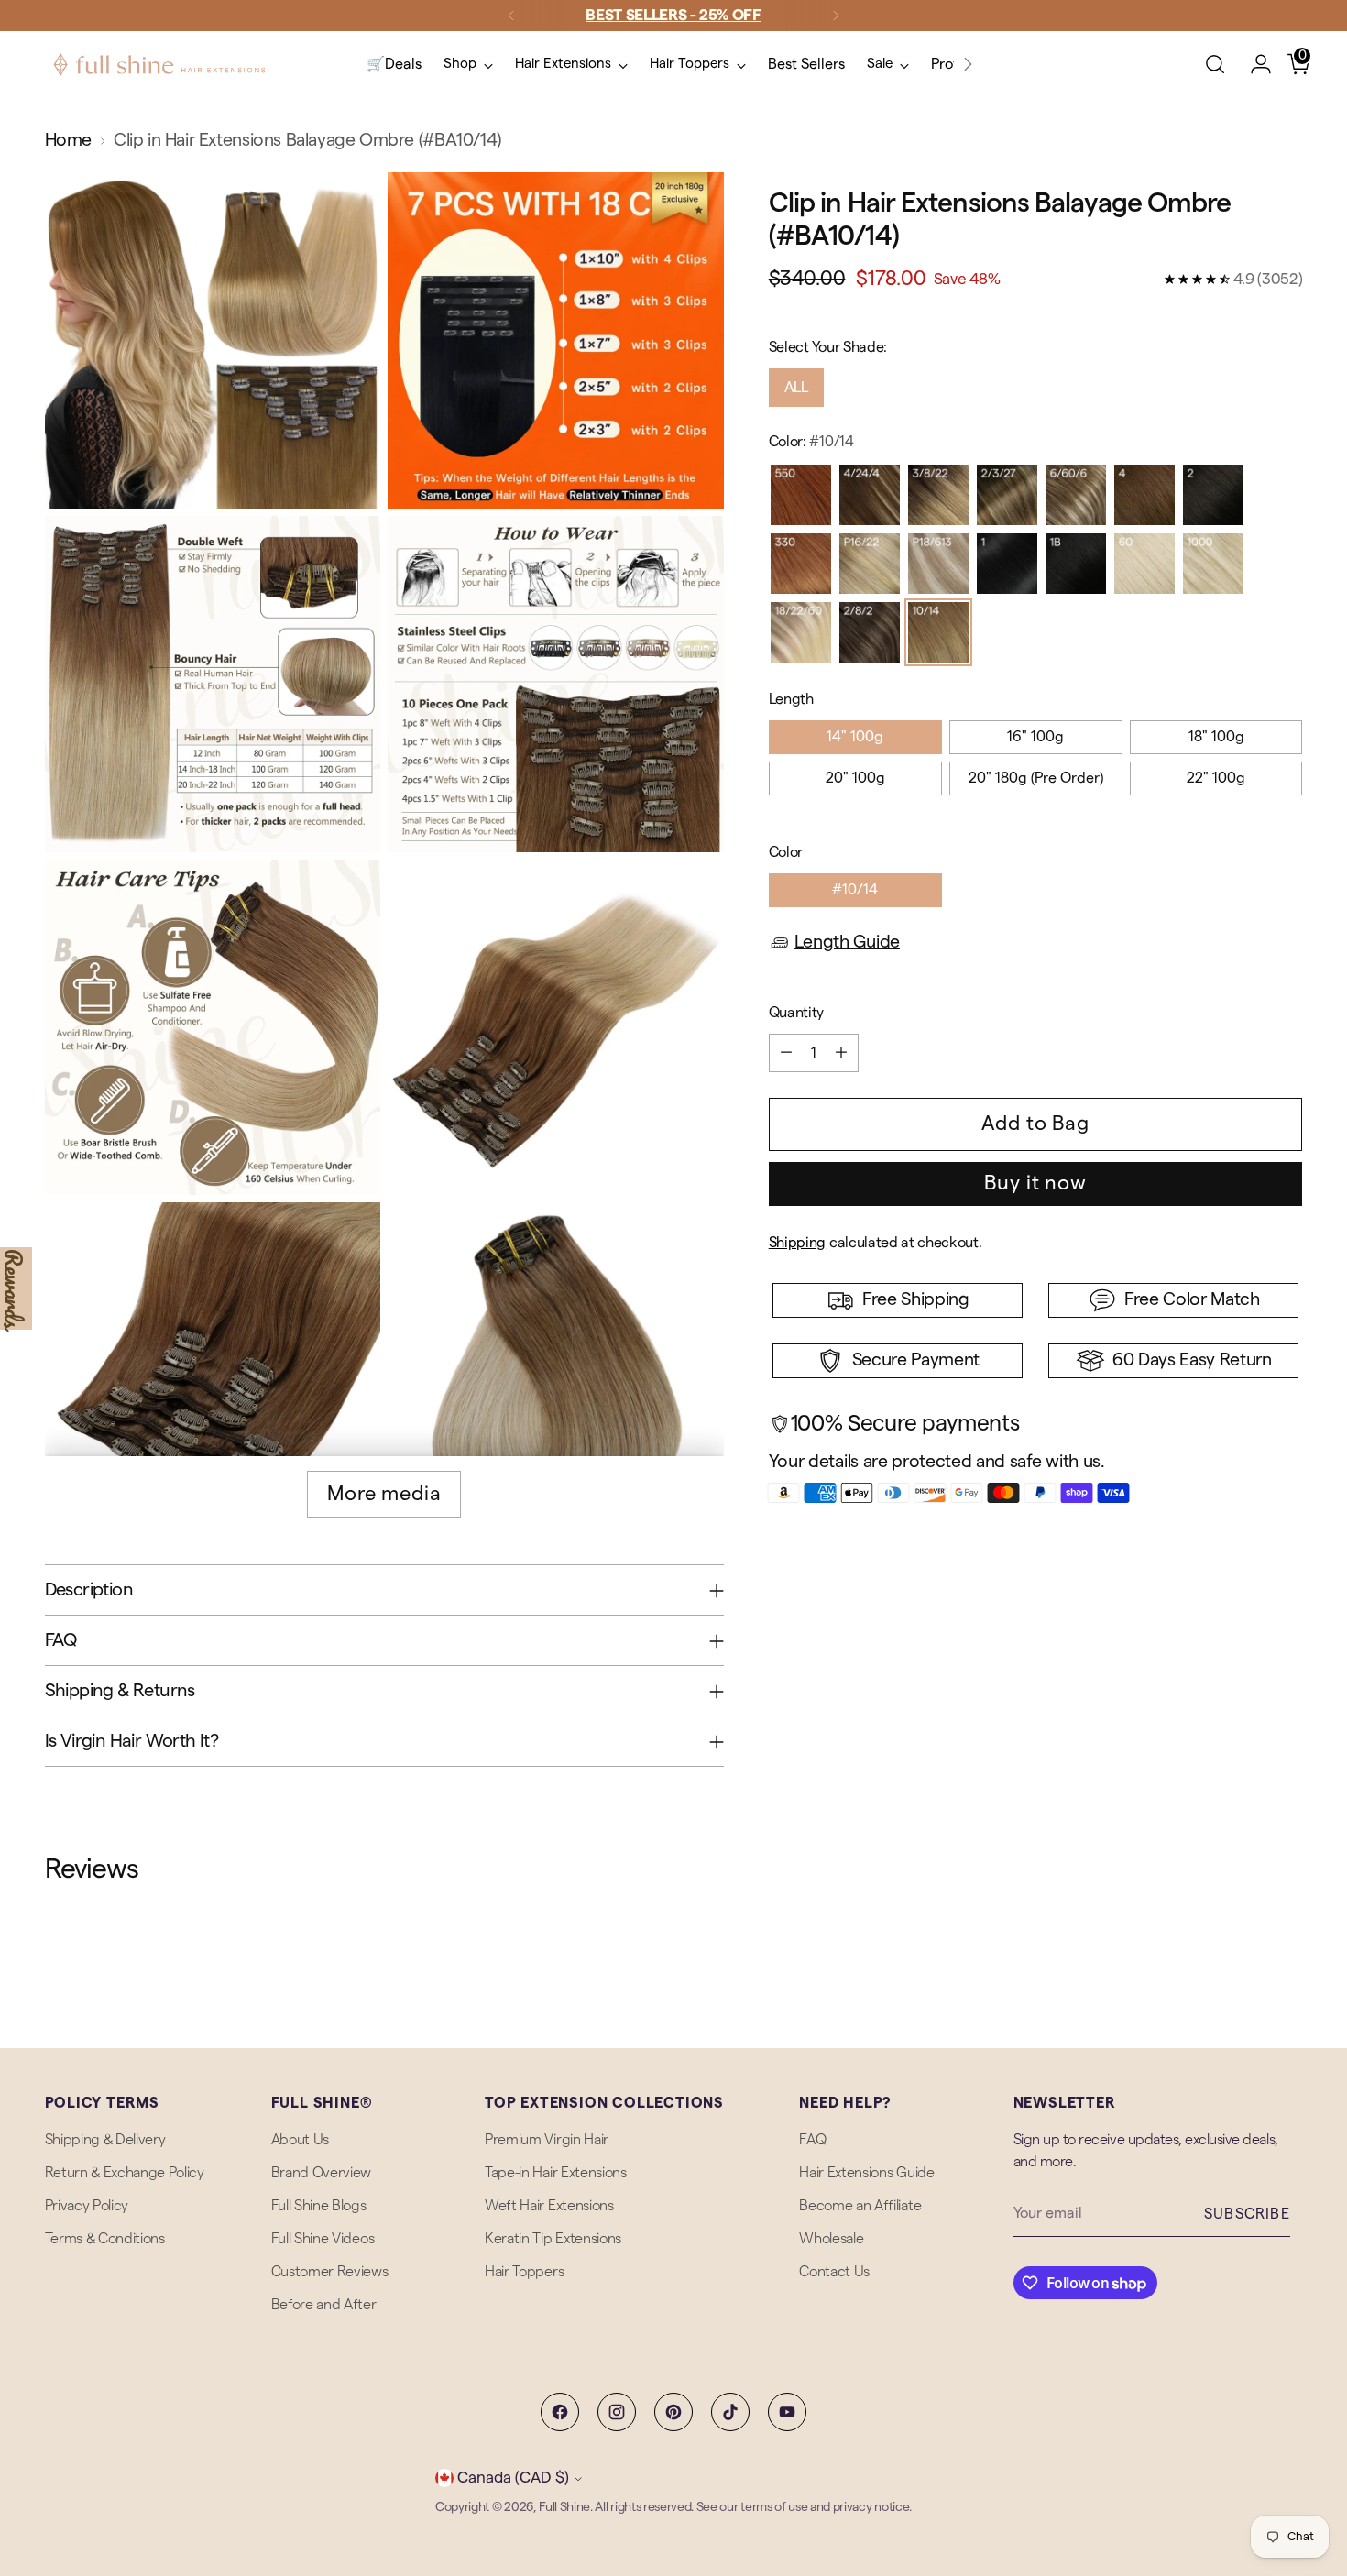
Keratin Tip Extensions (553, 2239)
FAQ (812, 2140)
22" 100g (1216, 778)
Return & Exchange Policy (125, 2173)
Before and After (324, 2305)
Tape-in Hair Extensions (556, 2173)
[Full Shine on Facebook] (560, 2412)
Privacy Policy (87, 2206)
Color (786, 852)
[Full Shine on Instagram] (617, 2412)
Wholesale (831, 2239)
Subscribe (1247, 2214)
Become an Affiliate (860, 2206)
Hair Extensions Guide (866, 2173)
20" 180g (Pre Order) (1036, 778)
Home (68, 140)
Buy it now (1035, 1183)
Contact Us (834, 2272)
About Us (300, 2140)
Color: (811, 442)
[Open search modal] (1215, 64)
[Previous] (511, 16)
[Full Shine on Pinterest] (673, 2412)
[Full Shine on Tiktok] (730, 2412)
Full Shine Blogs (319, 2206)
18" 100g (1216, 737)
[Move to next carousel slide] (1287, 1985)
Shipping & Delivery (105, 2140)
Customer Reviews (330, 2272)
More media (384, 1494)
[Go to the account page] (1254, 64)
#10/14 (855, 890)
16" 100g (1035, 737)
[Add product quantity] (841, 1053)
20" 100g (855, 778)
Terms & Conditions (105, 2239)
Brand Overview (322, 2173)
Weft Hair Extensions (549, 2206)
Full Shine (564, 2507)
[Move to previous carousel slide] (1245, 1986)
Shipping (797, 1243)
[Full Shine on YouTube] (787, 2412)
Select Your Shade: (828, 347)
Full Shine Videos (323, 2239)
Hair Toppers (524, 2272)
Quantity (796, 1013)
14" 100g (855, 737)
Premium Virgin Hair (547, 2140)
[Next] (836, 16)
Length (791, 699)
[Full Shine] (159, 65)
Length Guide (847, 942)
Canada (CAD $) (513, 2477)
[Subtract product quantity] (786, 1053)
